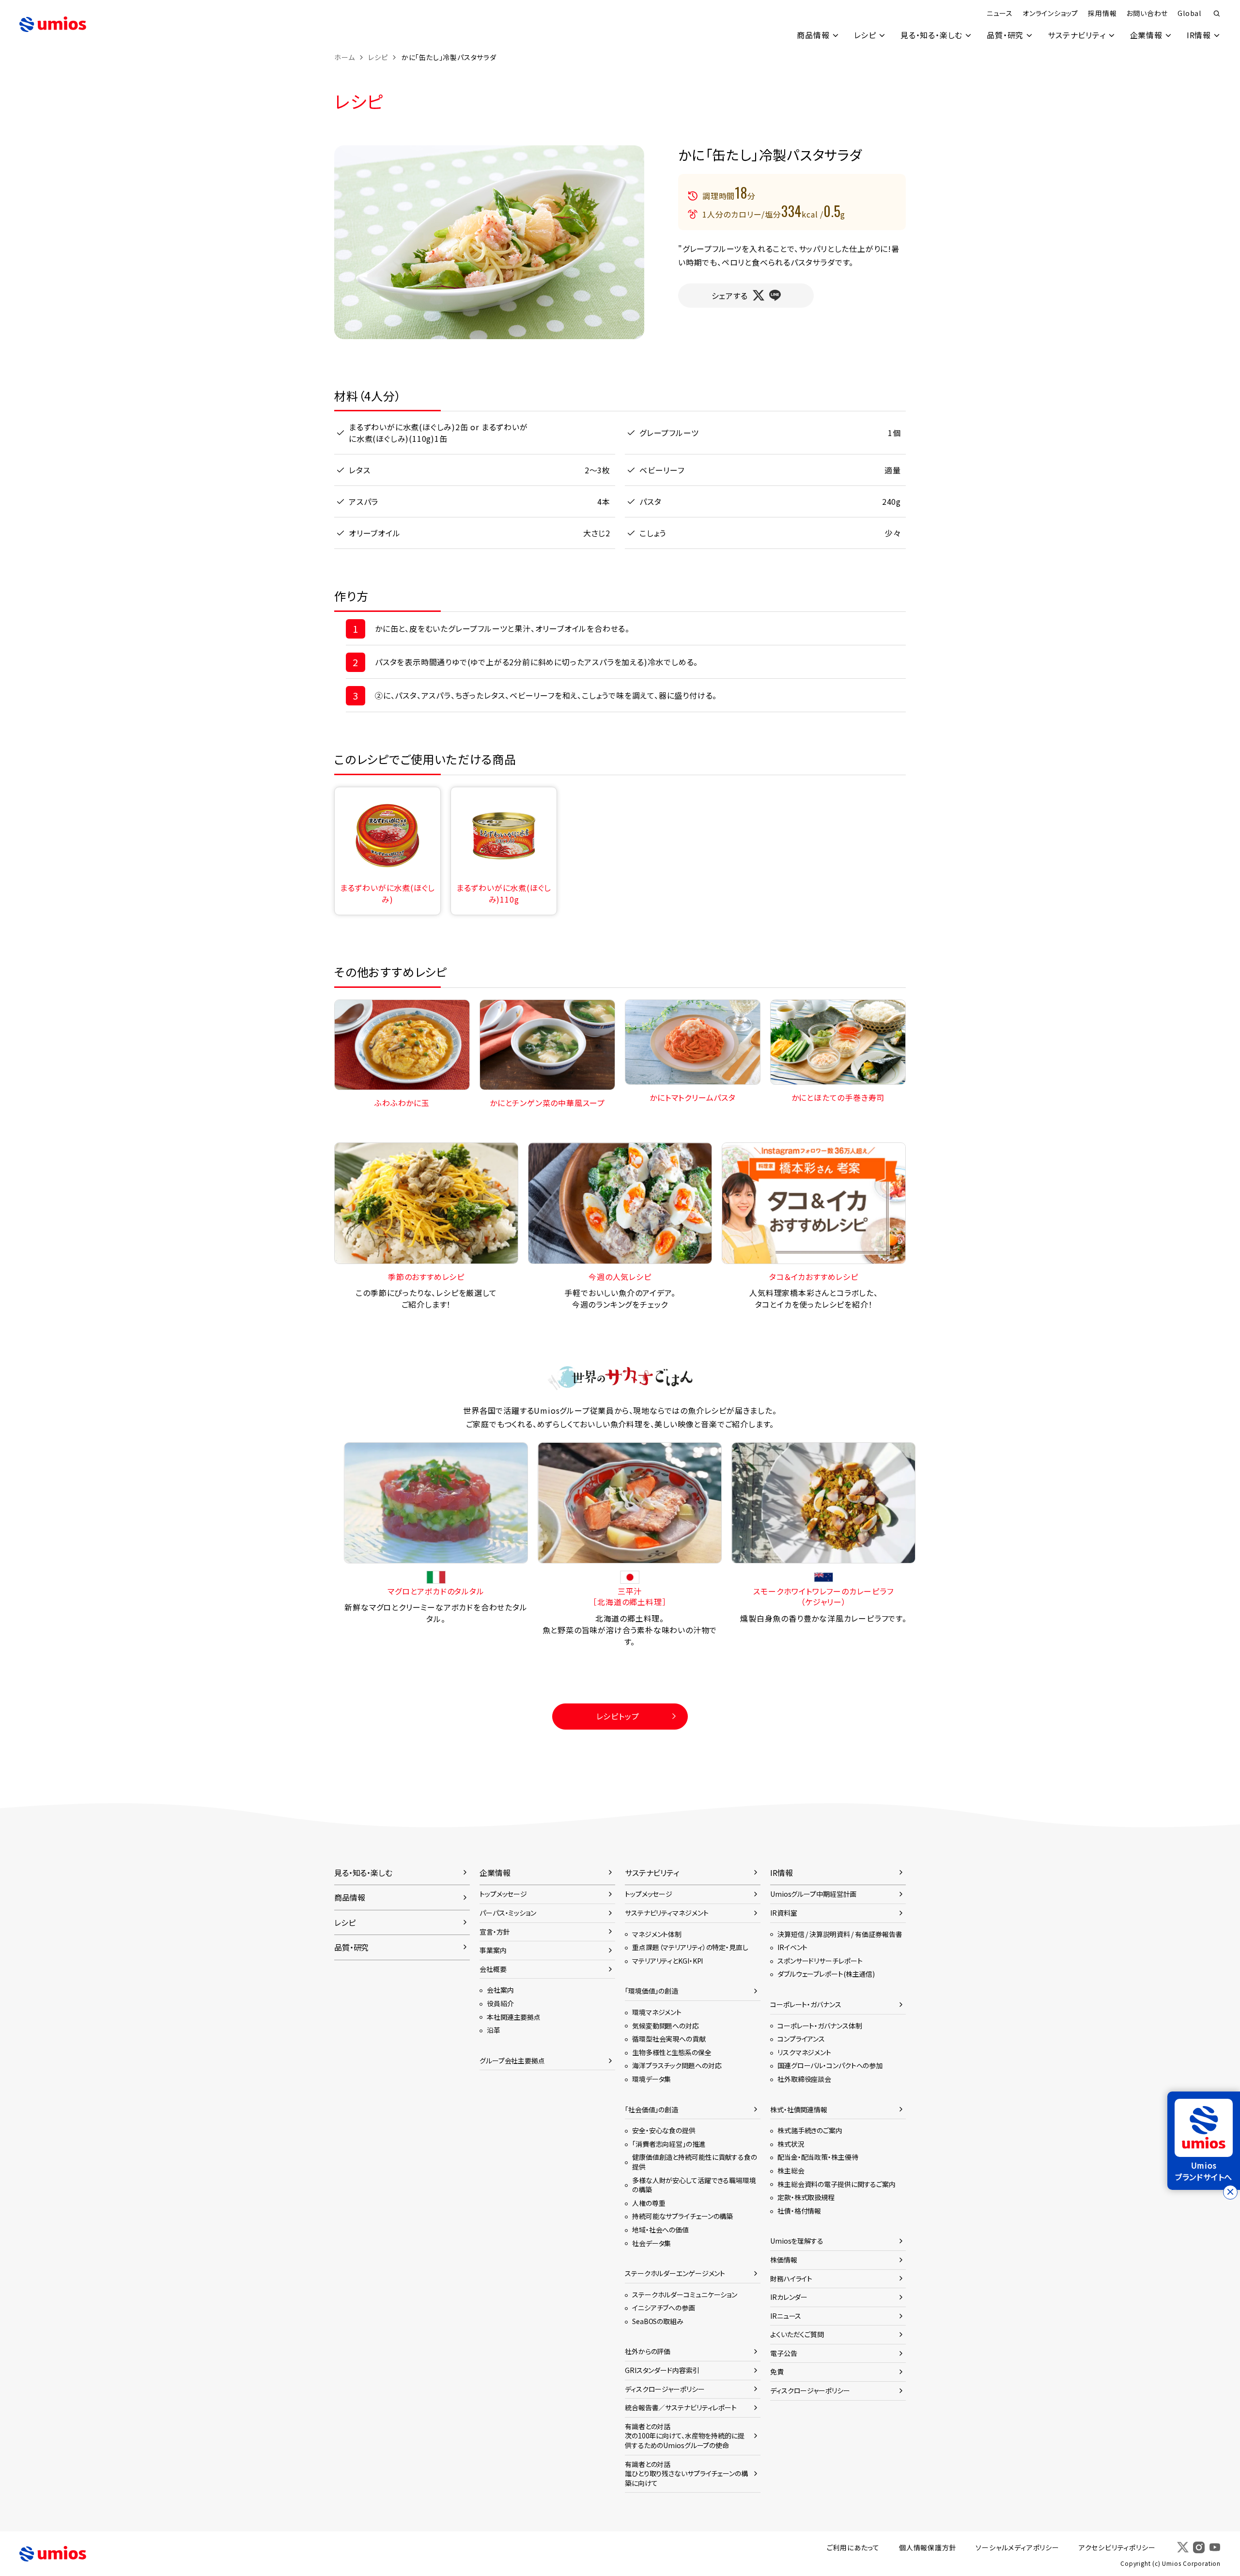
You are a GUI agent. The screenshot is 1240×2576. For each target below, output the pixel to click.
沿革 (494, 2030)
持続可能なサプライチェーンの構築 (682, 2216)
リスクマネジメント (804, 2052)
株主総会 (791, 2170)
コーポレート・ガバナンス (806, 2004)
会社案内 (500, 1990)
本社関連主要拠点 (514, 2017)
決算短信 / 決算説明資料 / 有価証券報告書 (840, 1934)
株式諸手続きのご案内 (810, 2130)
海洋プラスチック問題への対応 (677, 2065)
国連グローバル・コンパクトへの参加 (830, 2065)
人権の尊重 (649, 2203)
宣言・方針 (495, 1932)
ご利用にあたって (853, 2547)
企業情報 (1146, 35)
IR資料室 (783, 1913)
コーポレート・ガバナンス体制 (820, 2026)
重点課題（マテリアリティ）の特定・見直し (690, 1947)
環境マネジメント (657, 2012)
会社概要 (493, 1969)
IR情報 (1199, 35)
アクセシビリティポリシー (1117, 2547)
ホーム (344, 57)
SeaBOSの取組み (658, 2321)
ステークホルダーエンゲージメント (675, 2273)
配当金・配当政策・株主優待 (818, 2157)
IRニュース (786, 2316)
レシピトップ (618, 1716)
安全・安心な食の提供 (664, 2130)
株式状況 (791, 2144)
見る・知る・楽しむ (931, 35)
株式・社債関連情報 (799, 2109)
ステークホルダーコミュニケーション (685, 2295)
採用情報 (1102, 13)
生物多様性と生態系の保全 (672, 2052)
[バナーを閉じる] (1230, 2192)
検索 (1217, 14)
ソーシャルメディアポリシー (1017, 2547)
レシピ (865, 35)
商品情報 (813, 35)
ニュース (1000, 13)
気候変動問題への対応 (666, 2026)
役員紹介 (500, 2003)
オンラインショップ (1050, 13)
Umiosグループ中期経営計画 (813, 1894)
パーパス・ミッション (508, 1913)
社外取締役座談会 (804, 2079)
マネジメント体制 (657, 1934)
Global (1189, 13)
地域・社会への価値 (660, 2230)
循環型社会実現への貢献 (669, 2039)
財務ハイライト (791, 2279)
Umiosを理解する (797, 2241)
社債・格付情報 (799, 2211)
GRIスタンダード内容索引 (662, 2370)
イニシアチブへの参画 (664, 2308)
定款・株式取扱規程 (806, 2197)
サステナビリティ (1077, 35)
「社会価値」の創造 (651, 2109)
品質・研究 (1005, 35)
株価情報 (784, 2260)
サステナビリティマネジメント (666, 1913)
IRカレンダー (789, 2297)
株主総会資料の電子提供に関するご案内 (837, 2184)
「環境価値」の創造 (651, 1991)
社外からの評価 (648, 2351)
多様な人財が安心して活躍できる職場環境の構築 (694, 2185)
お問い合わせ (1147, 13)
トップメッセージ (503, 1894)
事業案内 (493, 1950)
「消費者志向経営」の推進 (669, 2144)
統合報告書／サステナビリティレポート (681, 2407)
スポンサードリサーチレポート (820, 1961)
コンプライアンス (801, 2039)
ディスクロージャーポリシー (665, 2389)
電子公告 (784, 2353)
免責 (777, 2372)
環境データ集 (651, 2079)
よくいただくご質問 (797, 2334)
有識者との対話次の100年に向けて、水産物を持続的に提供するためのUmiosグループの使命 (685, 2436)
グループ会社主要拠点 (512, 2061)
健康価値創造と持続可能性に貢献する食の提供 (695, 2162)
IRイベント (792, 1947)
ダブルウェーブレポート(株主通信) (826, 1974)
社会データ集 (651, 2243)
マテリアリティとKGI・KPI (667, 1961)
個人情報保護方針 (928, 2547)
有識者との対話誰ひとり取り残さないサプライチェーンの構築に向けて (686, 2474)
